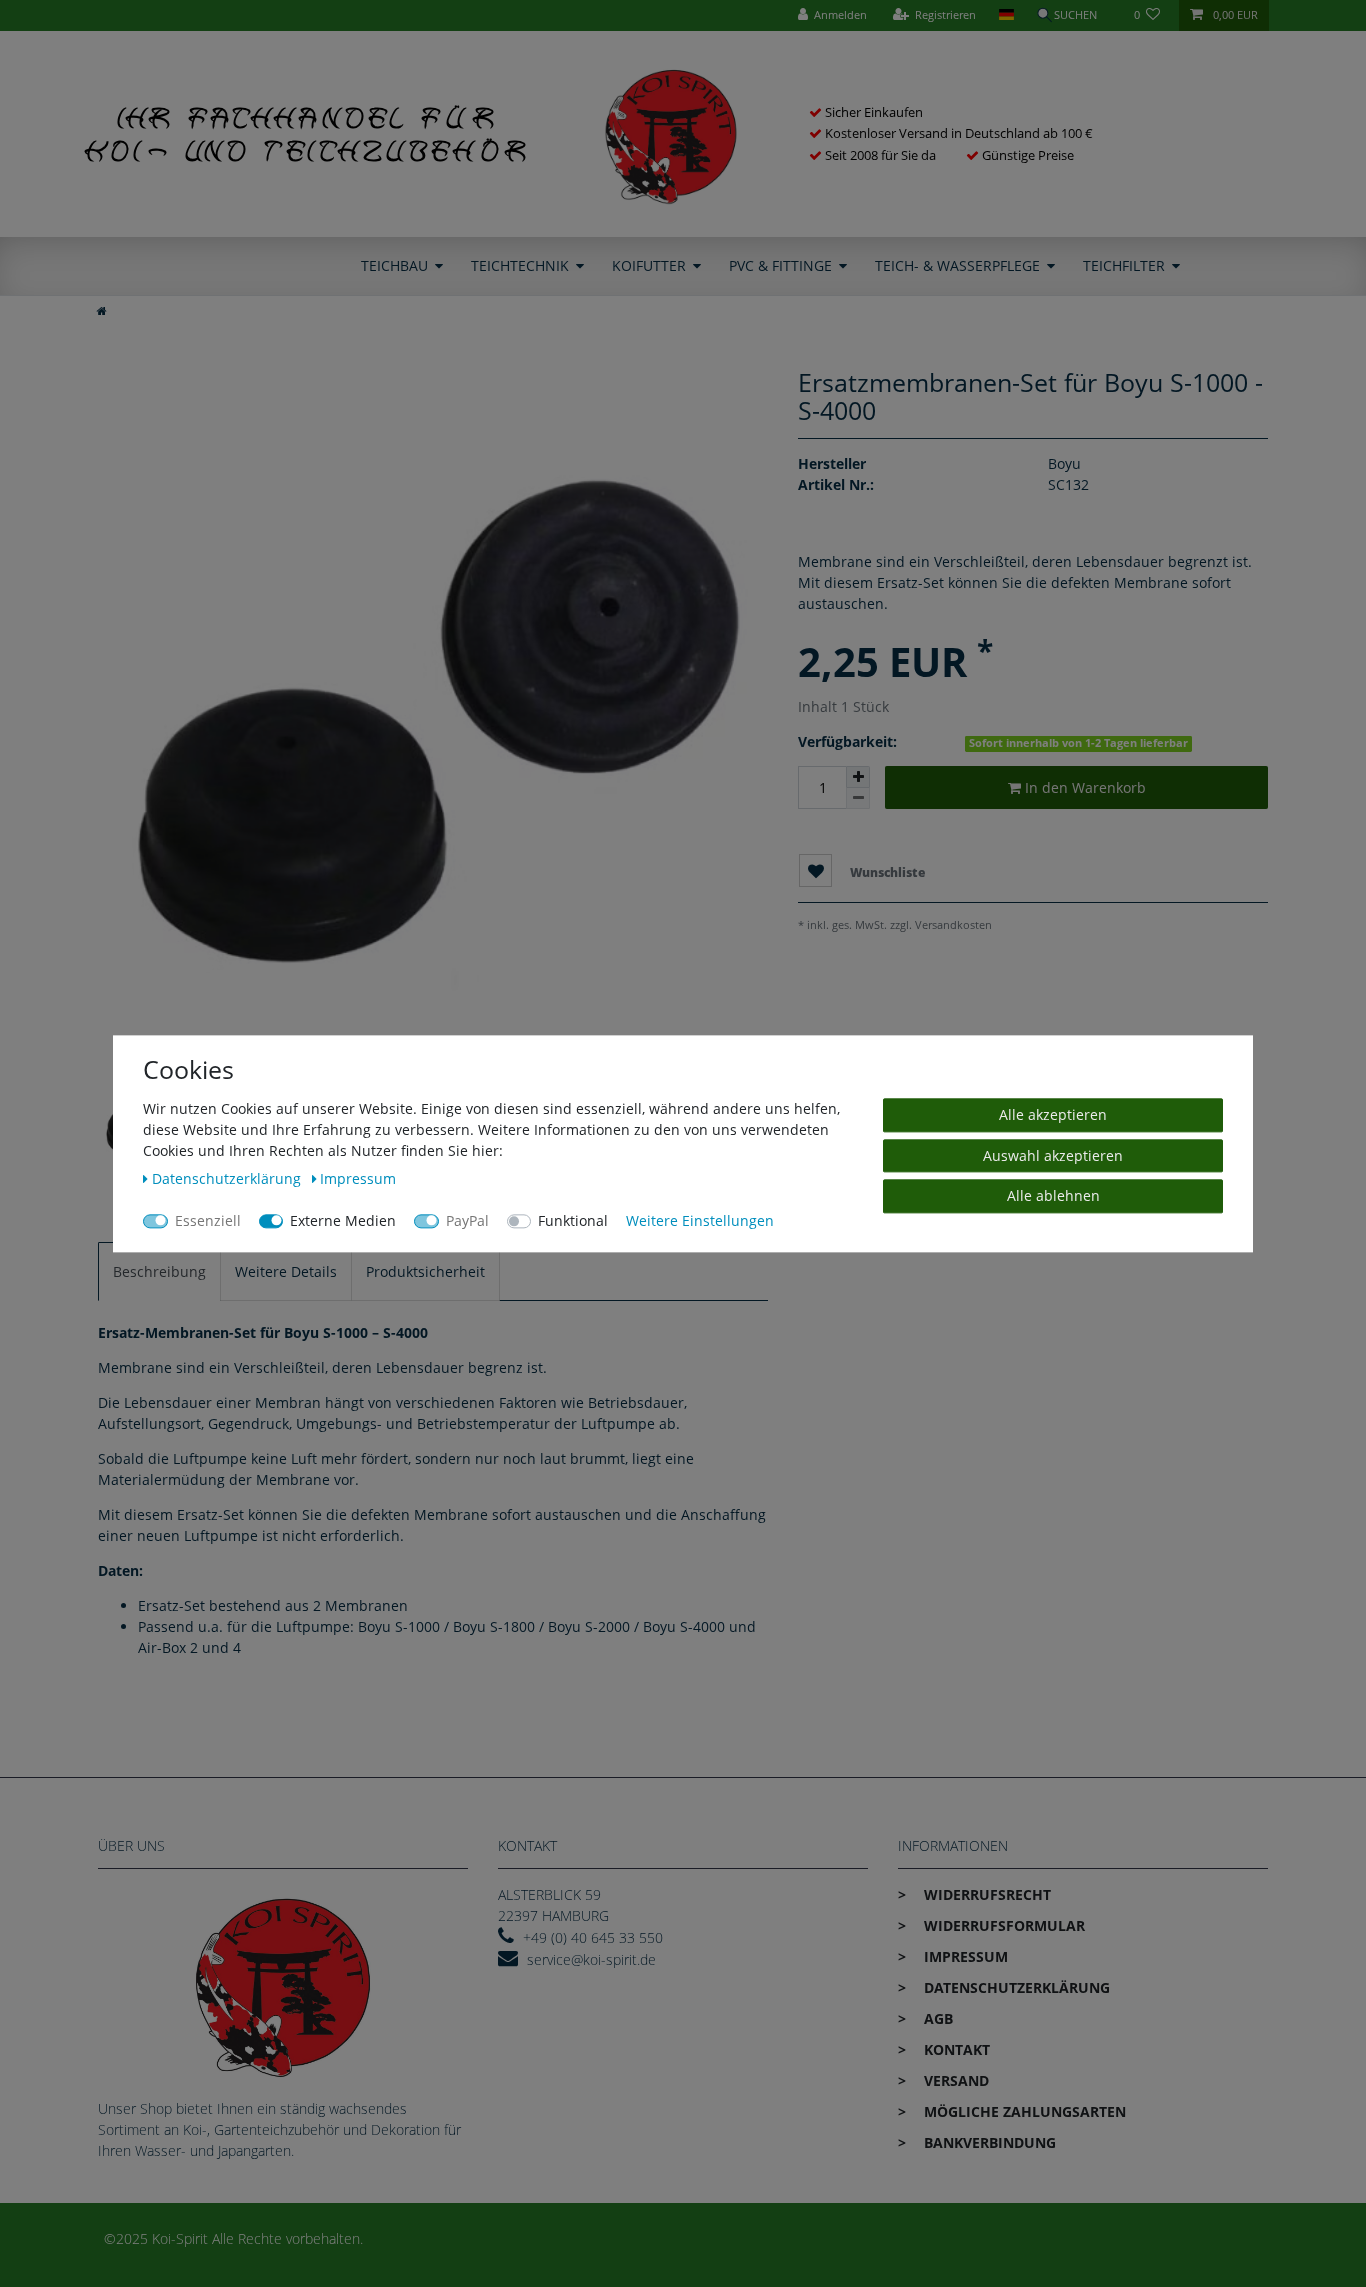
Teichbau (394, 265)
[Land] (1005, 15)
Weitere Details (286, 1271)
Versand (954, 2080)
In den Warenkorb (1083, 787)
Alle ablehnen (1053, 1195)
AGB (936, 2018)
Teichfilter (1124, 265)
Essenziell (208, 1220)
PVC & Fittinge (780, 265)
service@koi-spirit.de (591, 1959)
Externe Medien (343, 1220)
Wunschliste (886, 872)
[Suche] (1074, 15)
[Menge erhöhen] (858, 777)
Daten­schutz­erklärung (1015, 1987)
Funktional (573, 1220)
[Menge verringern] (858, 798)
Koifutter (649, 265)
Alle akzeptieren (1053, 1114)
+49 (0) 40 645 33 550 (593, 1937)
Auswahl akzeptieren (1053, 1154)
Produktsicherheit (425, 1271)
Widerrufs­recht (985, 1894)
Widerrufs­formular (1002, 1925)
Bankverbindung (988, 2142)
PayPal (467, 1220)
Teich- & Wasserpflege (957, 265)
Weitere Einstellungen (700, 1220)
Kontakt (955, 2049)
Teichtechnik (520, 265)
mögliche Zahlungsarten (1023, 2111)
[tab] (159, 1271)
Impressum (964, 1956)
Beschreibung (159, 1271)
